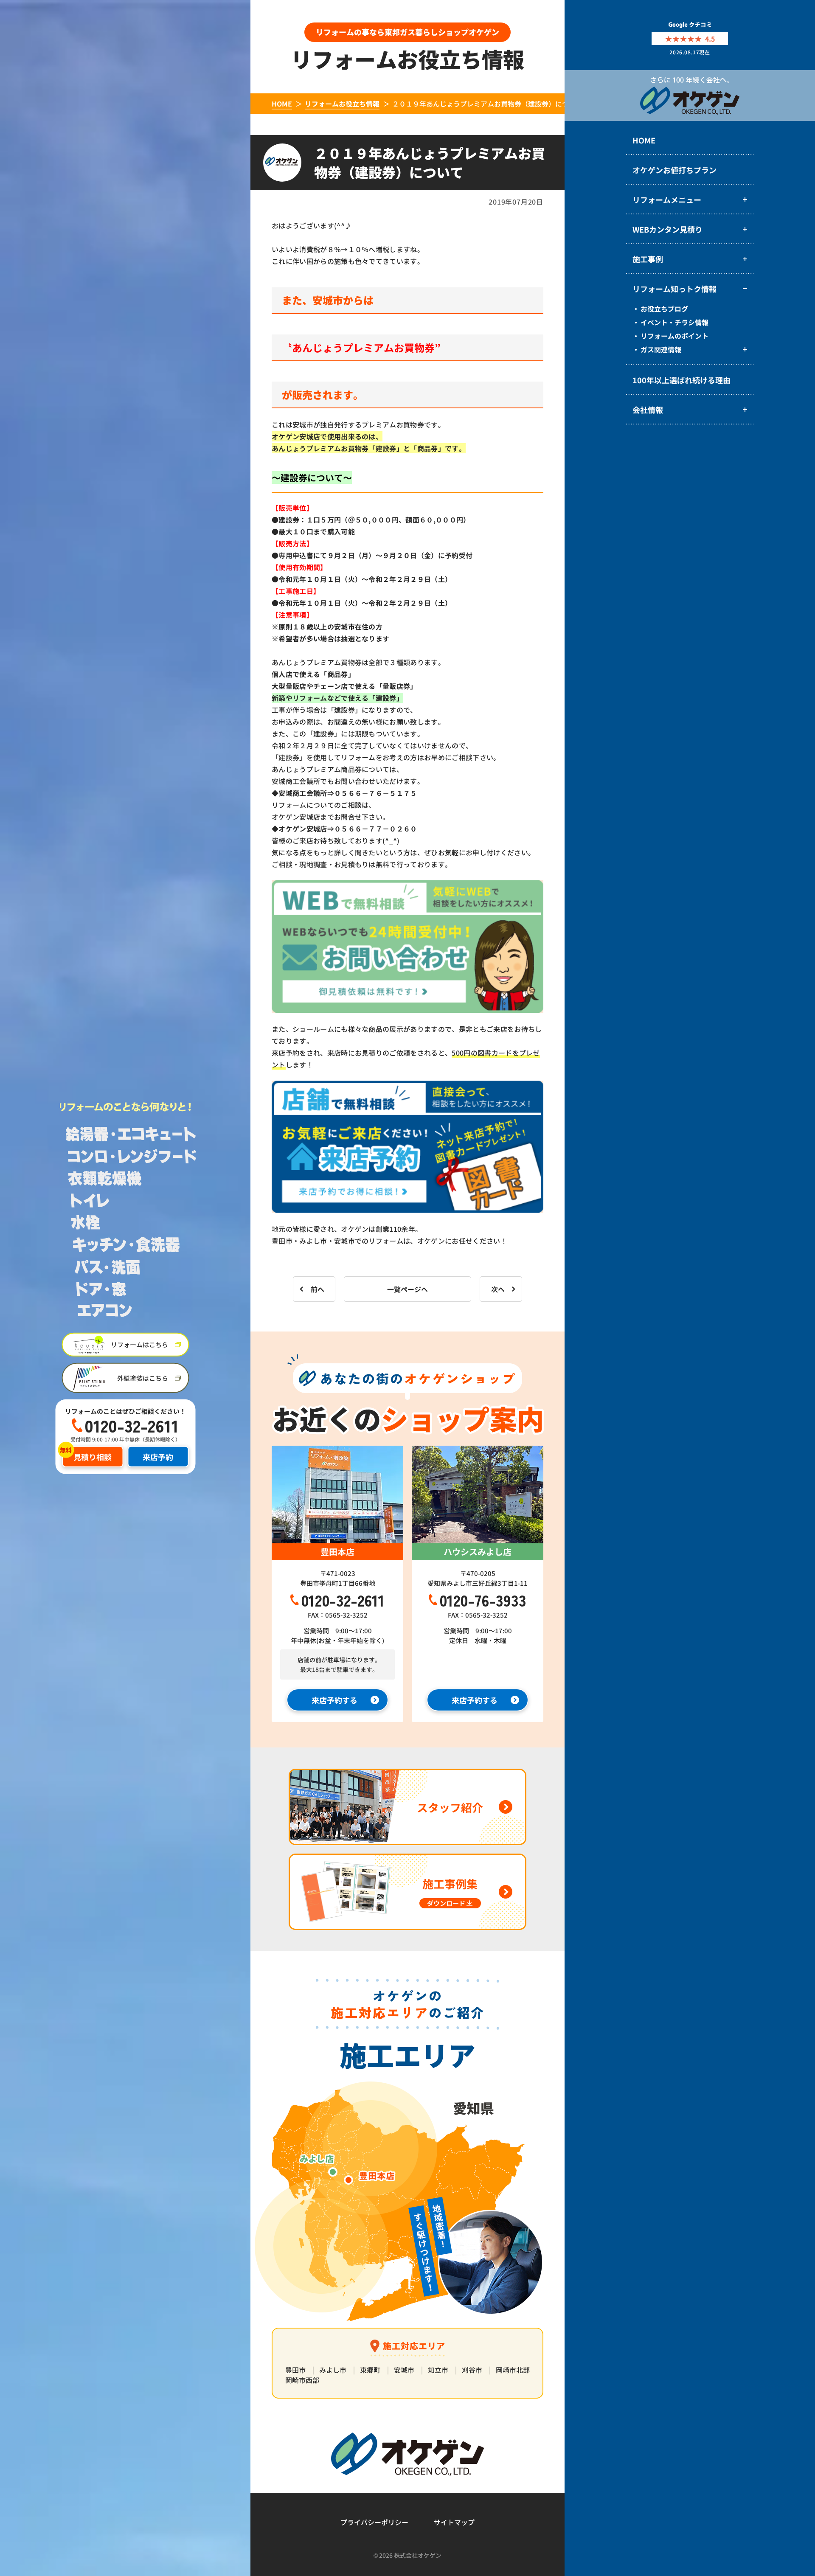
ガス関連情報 (661, 349)
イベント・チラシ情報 (674, 322)
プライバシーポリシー (374, 2522)
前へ (318, 1289)
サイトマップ (454, 2522)
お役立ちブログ (664, 309)
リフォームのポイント (674, 336)
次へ (498, 1289)
